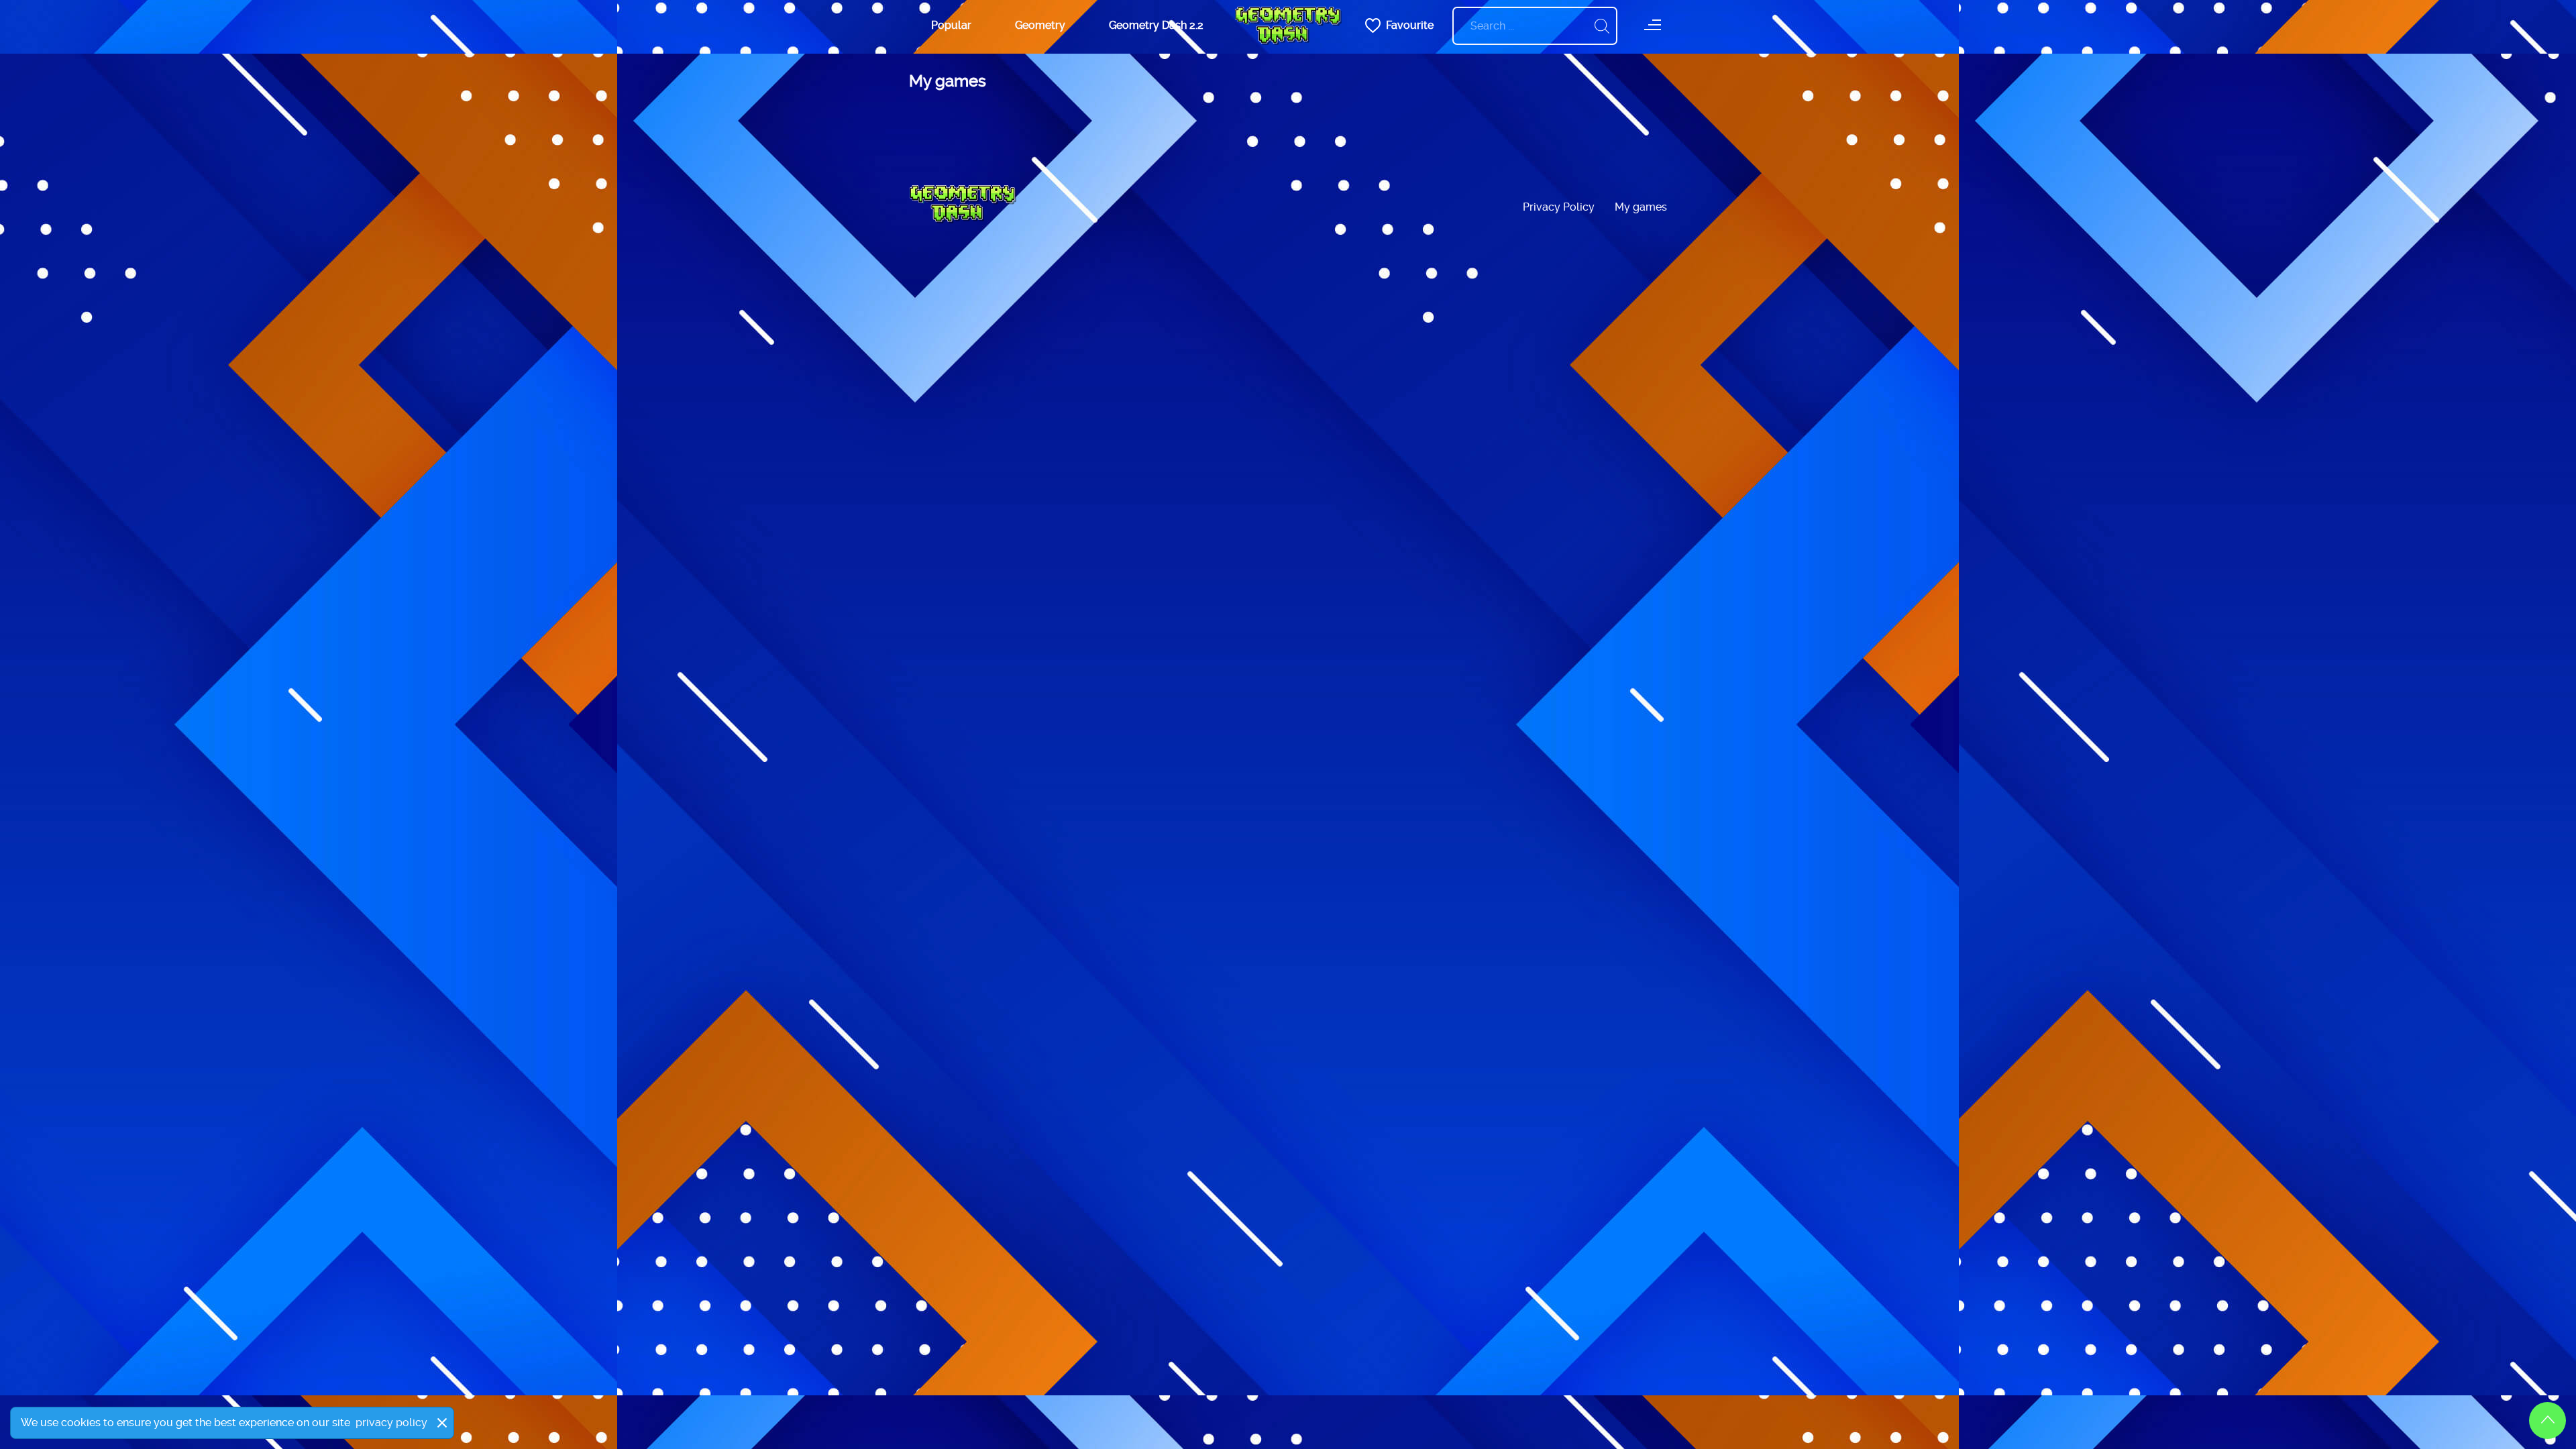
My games (1641, 207)
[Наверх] (2547, 1420)
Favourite (1410, 25)
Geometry (1040, 25)
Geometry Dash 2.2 (1156, 25)
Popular (951, 25)
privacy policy (391, 1423)
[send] (1602, 26)
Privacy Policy (1559, 207)
